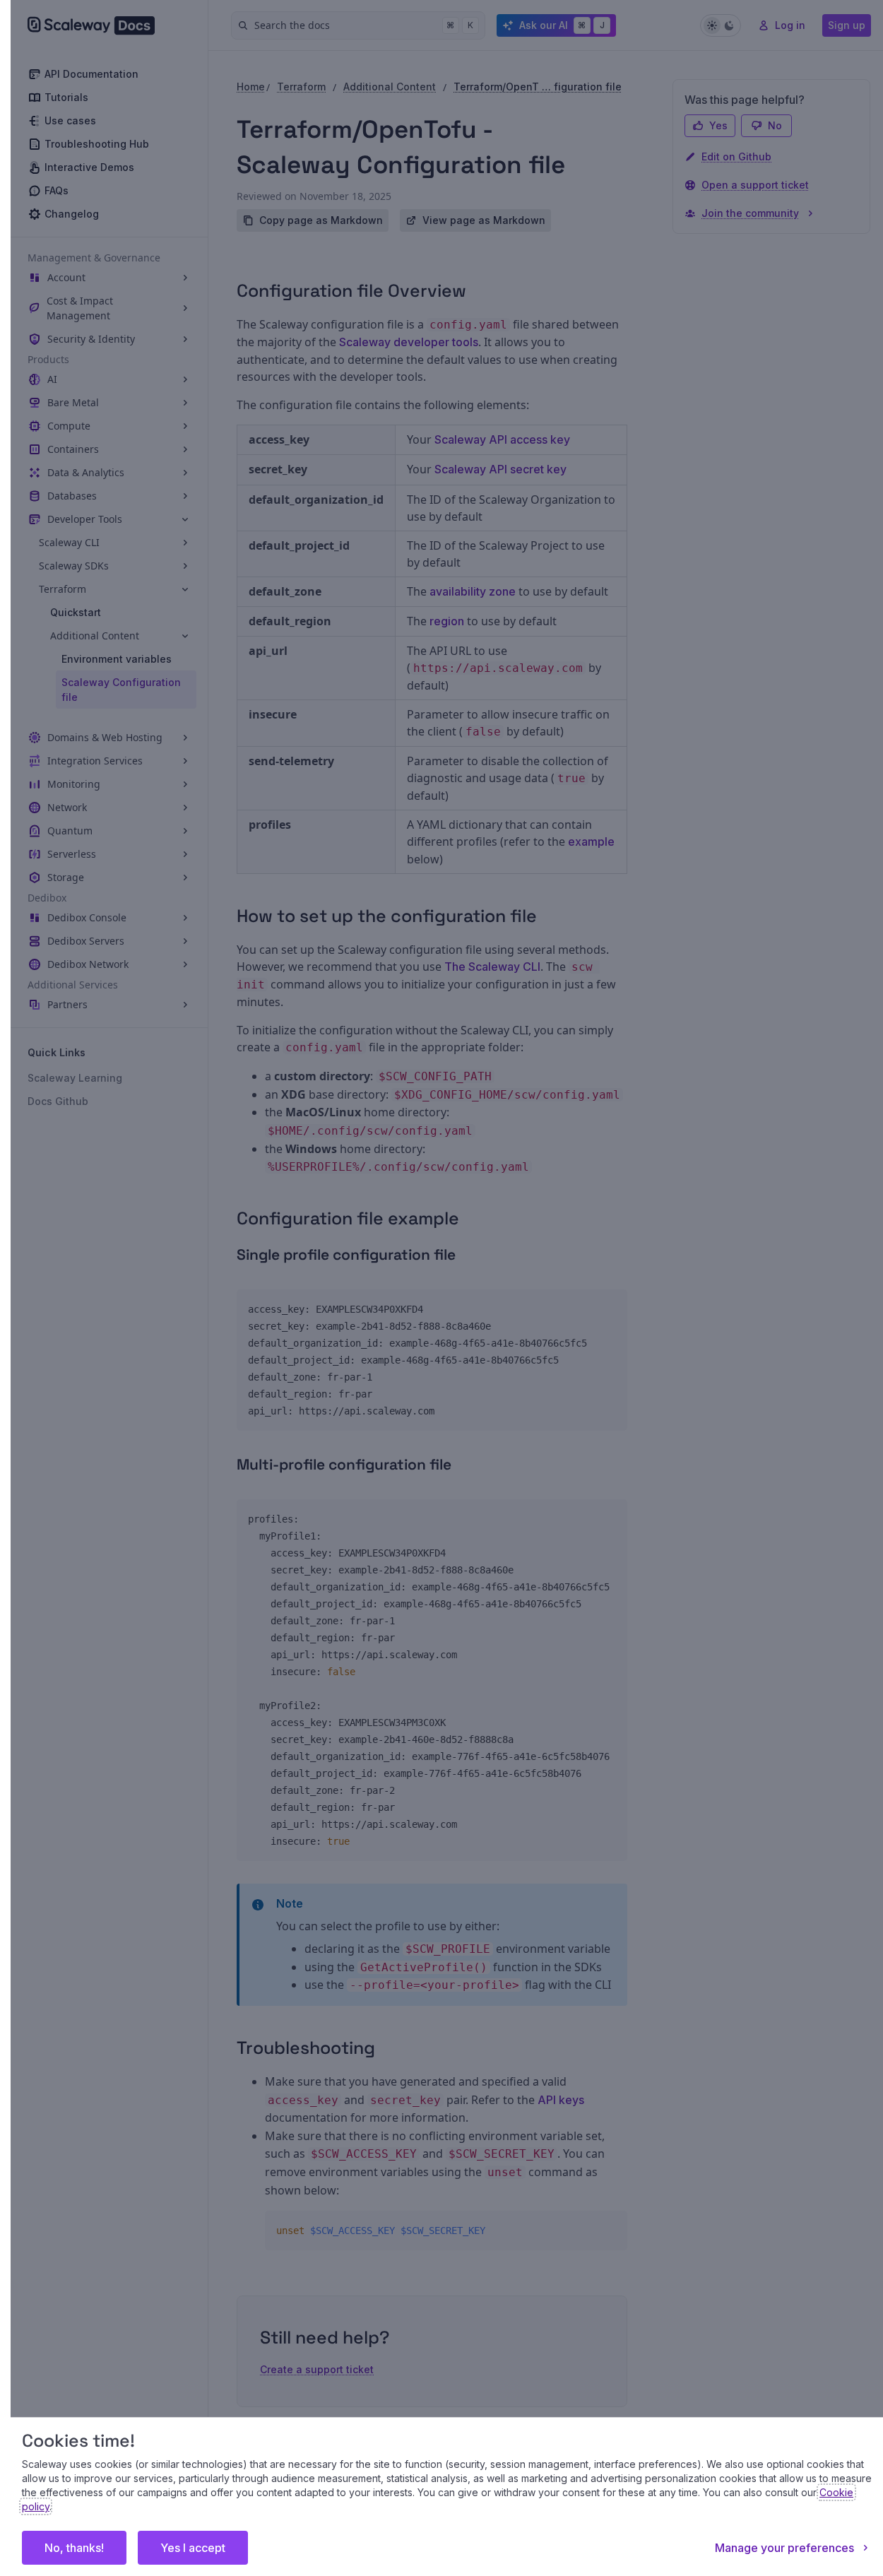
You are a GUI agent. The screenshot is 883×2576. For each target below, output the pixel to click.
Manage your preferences (784, 2548)
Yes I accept (193, 2548)
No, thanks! (74, 2548)
